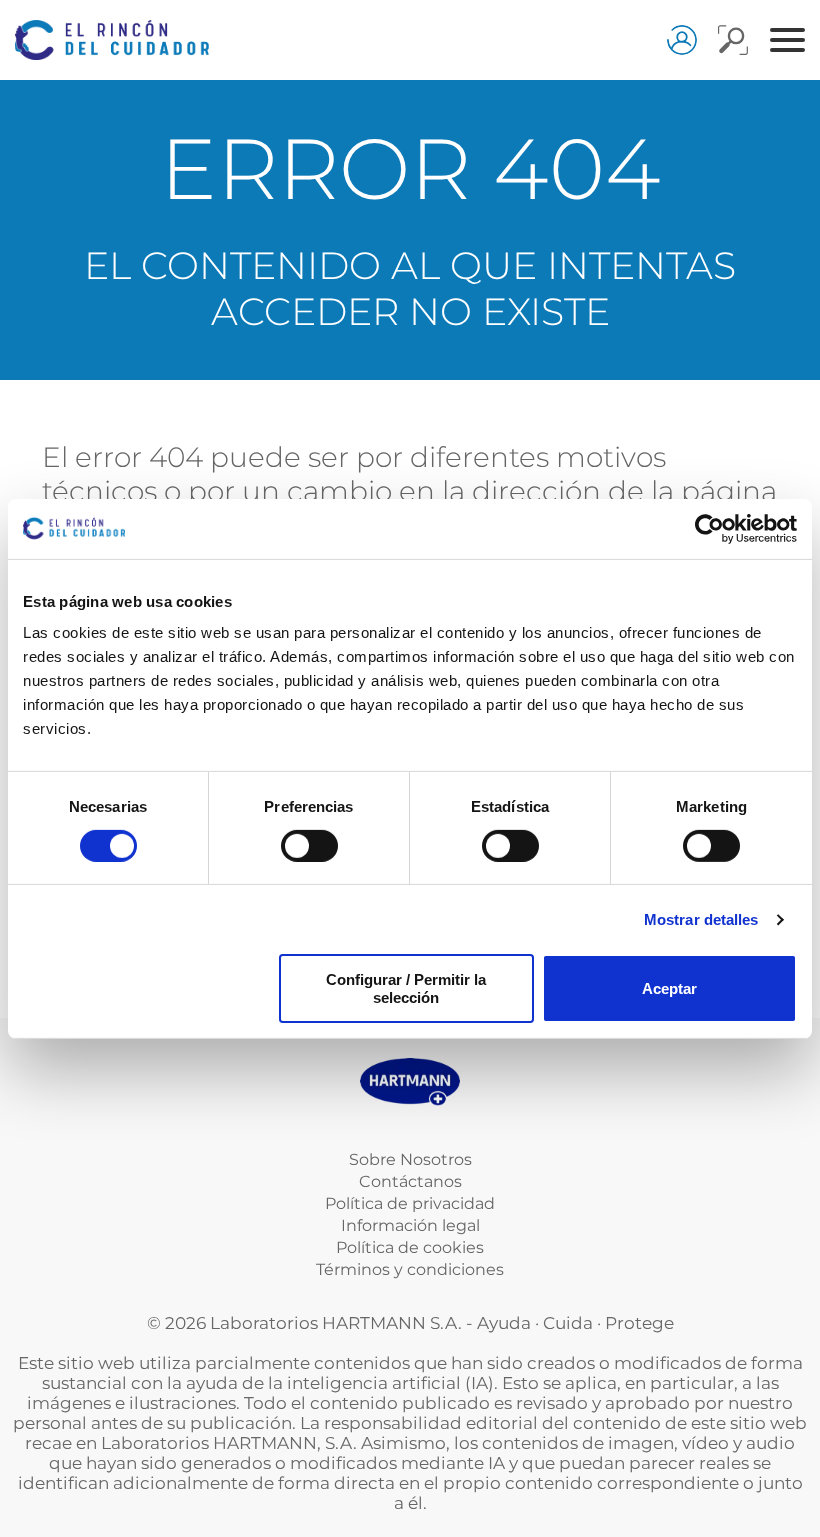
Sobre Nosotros (410, 1159)
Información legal (410, 1225)
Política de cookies (410, 1247)
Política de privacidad (410, 1203)
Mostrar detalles (701, 919)
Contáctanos (410, 1181)
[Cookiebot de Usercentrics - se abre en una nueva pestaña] (709, 528)
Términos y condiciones (410, 1269)
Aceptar (669, 988)
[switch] (309, 846)
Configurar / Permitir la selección (406, 988)
